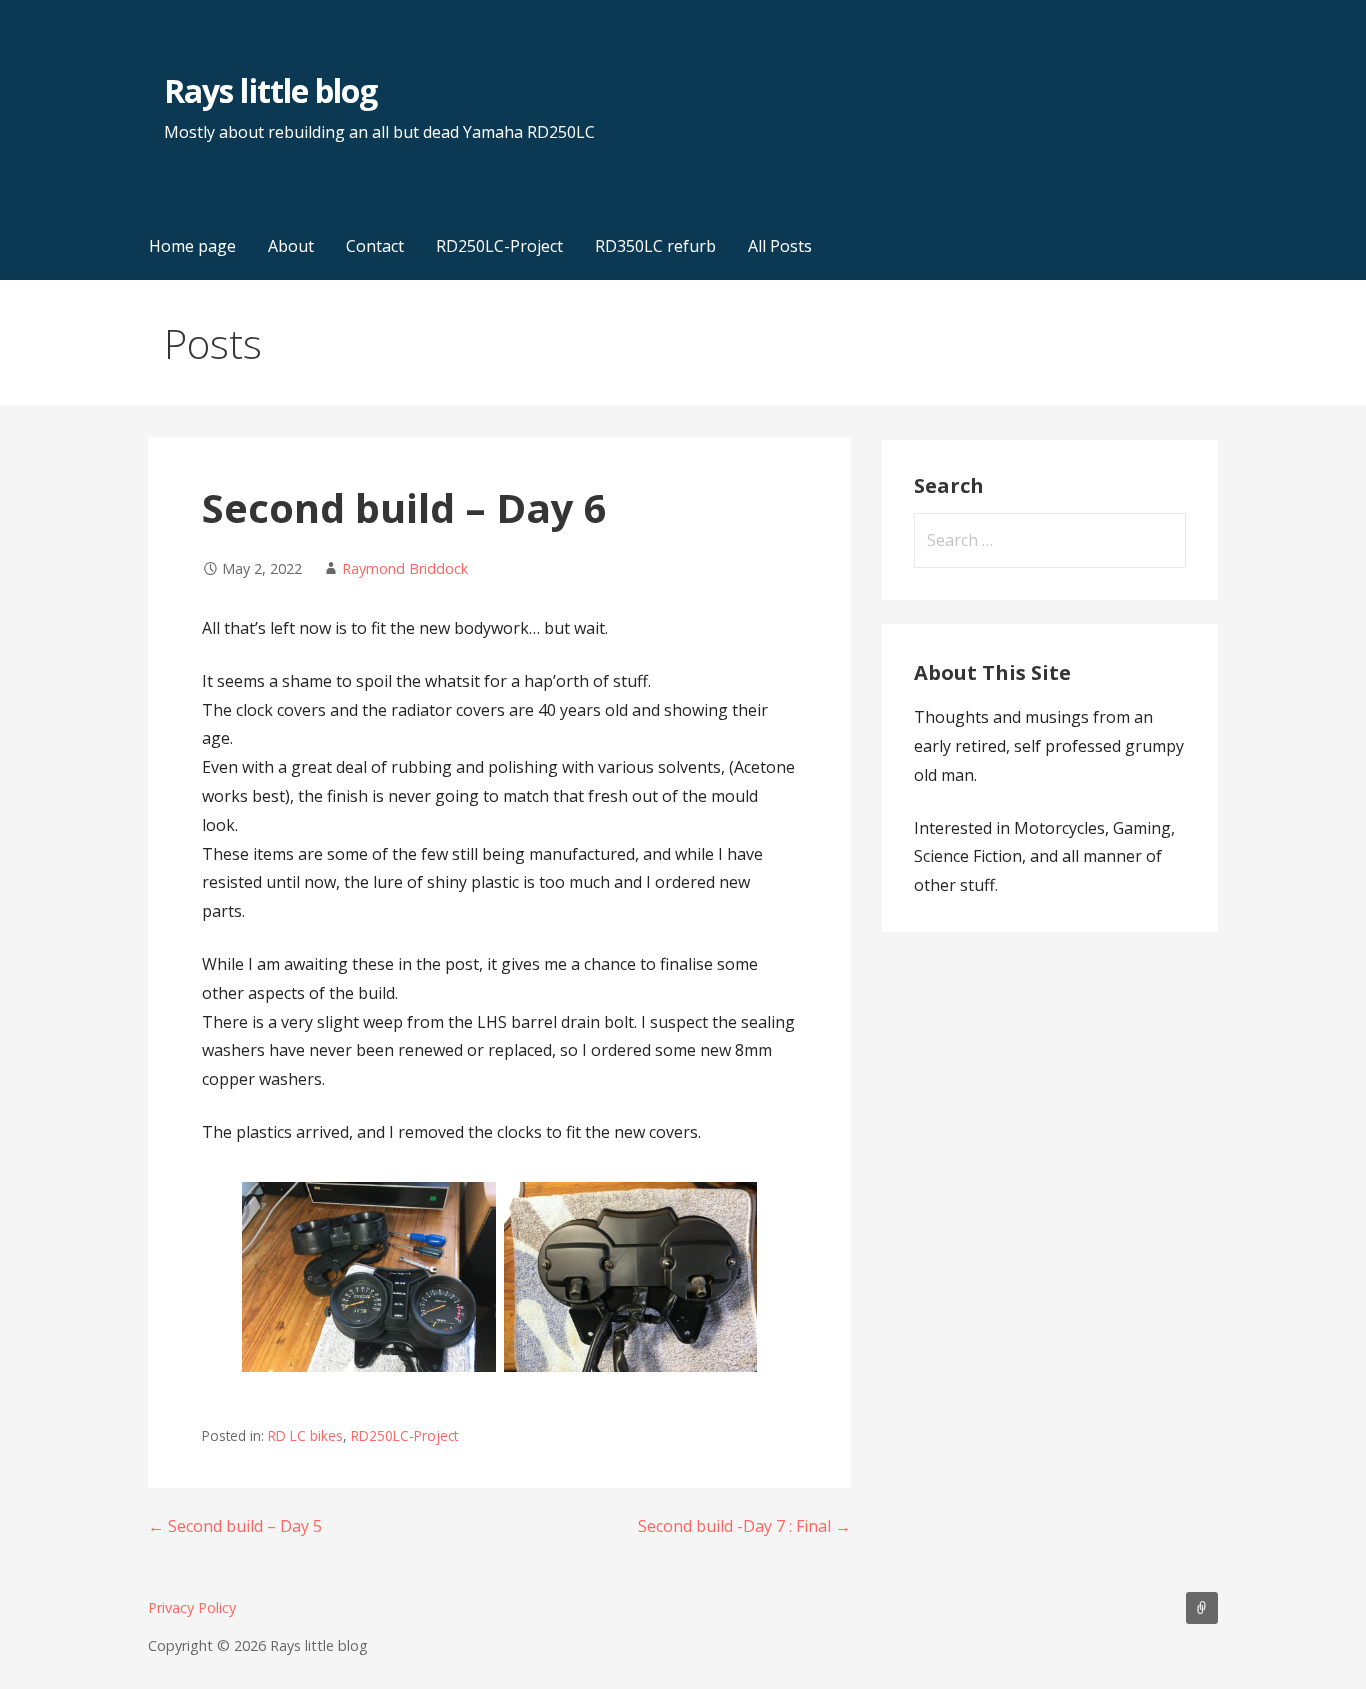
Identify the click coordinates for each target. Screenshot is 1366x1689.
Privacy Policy (192, 1607)
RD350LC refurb (655, 246)
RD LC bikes (305, 1435)
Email (1202, 1608)
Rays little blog (270, 90)
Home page (192, 246)
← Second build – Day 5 (235, 1526)
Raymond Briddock (405, 568)
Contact (375, 246)
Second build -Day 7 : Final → (744, 1526)
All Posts (780, 246)
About (291, 246)
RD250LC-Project (499, 246)
